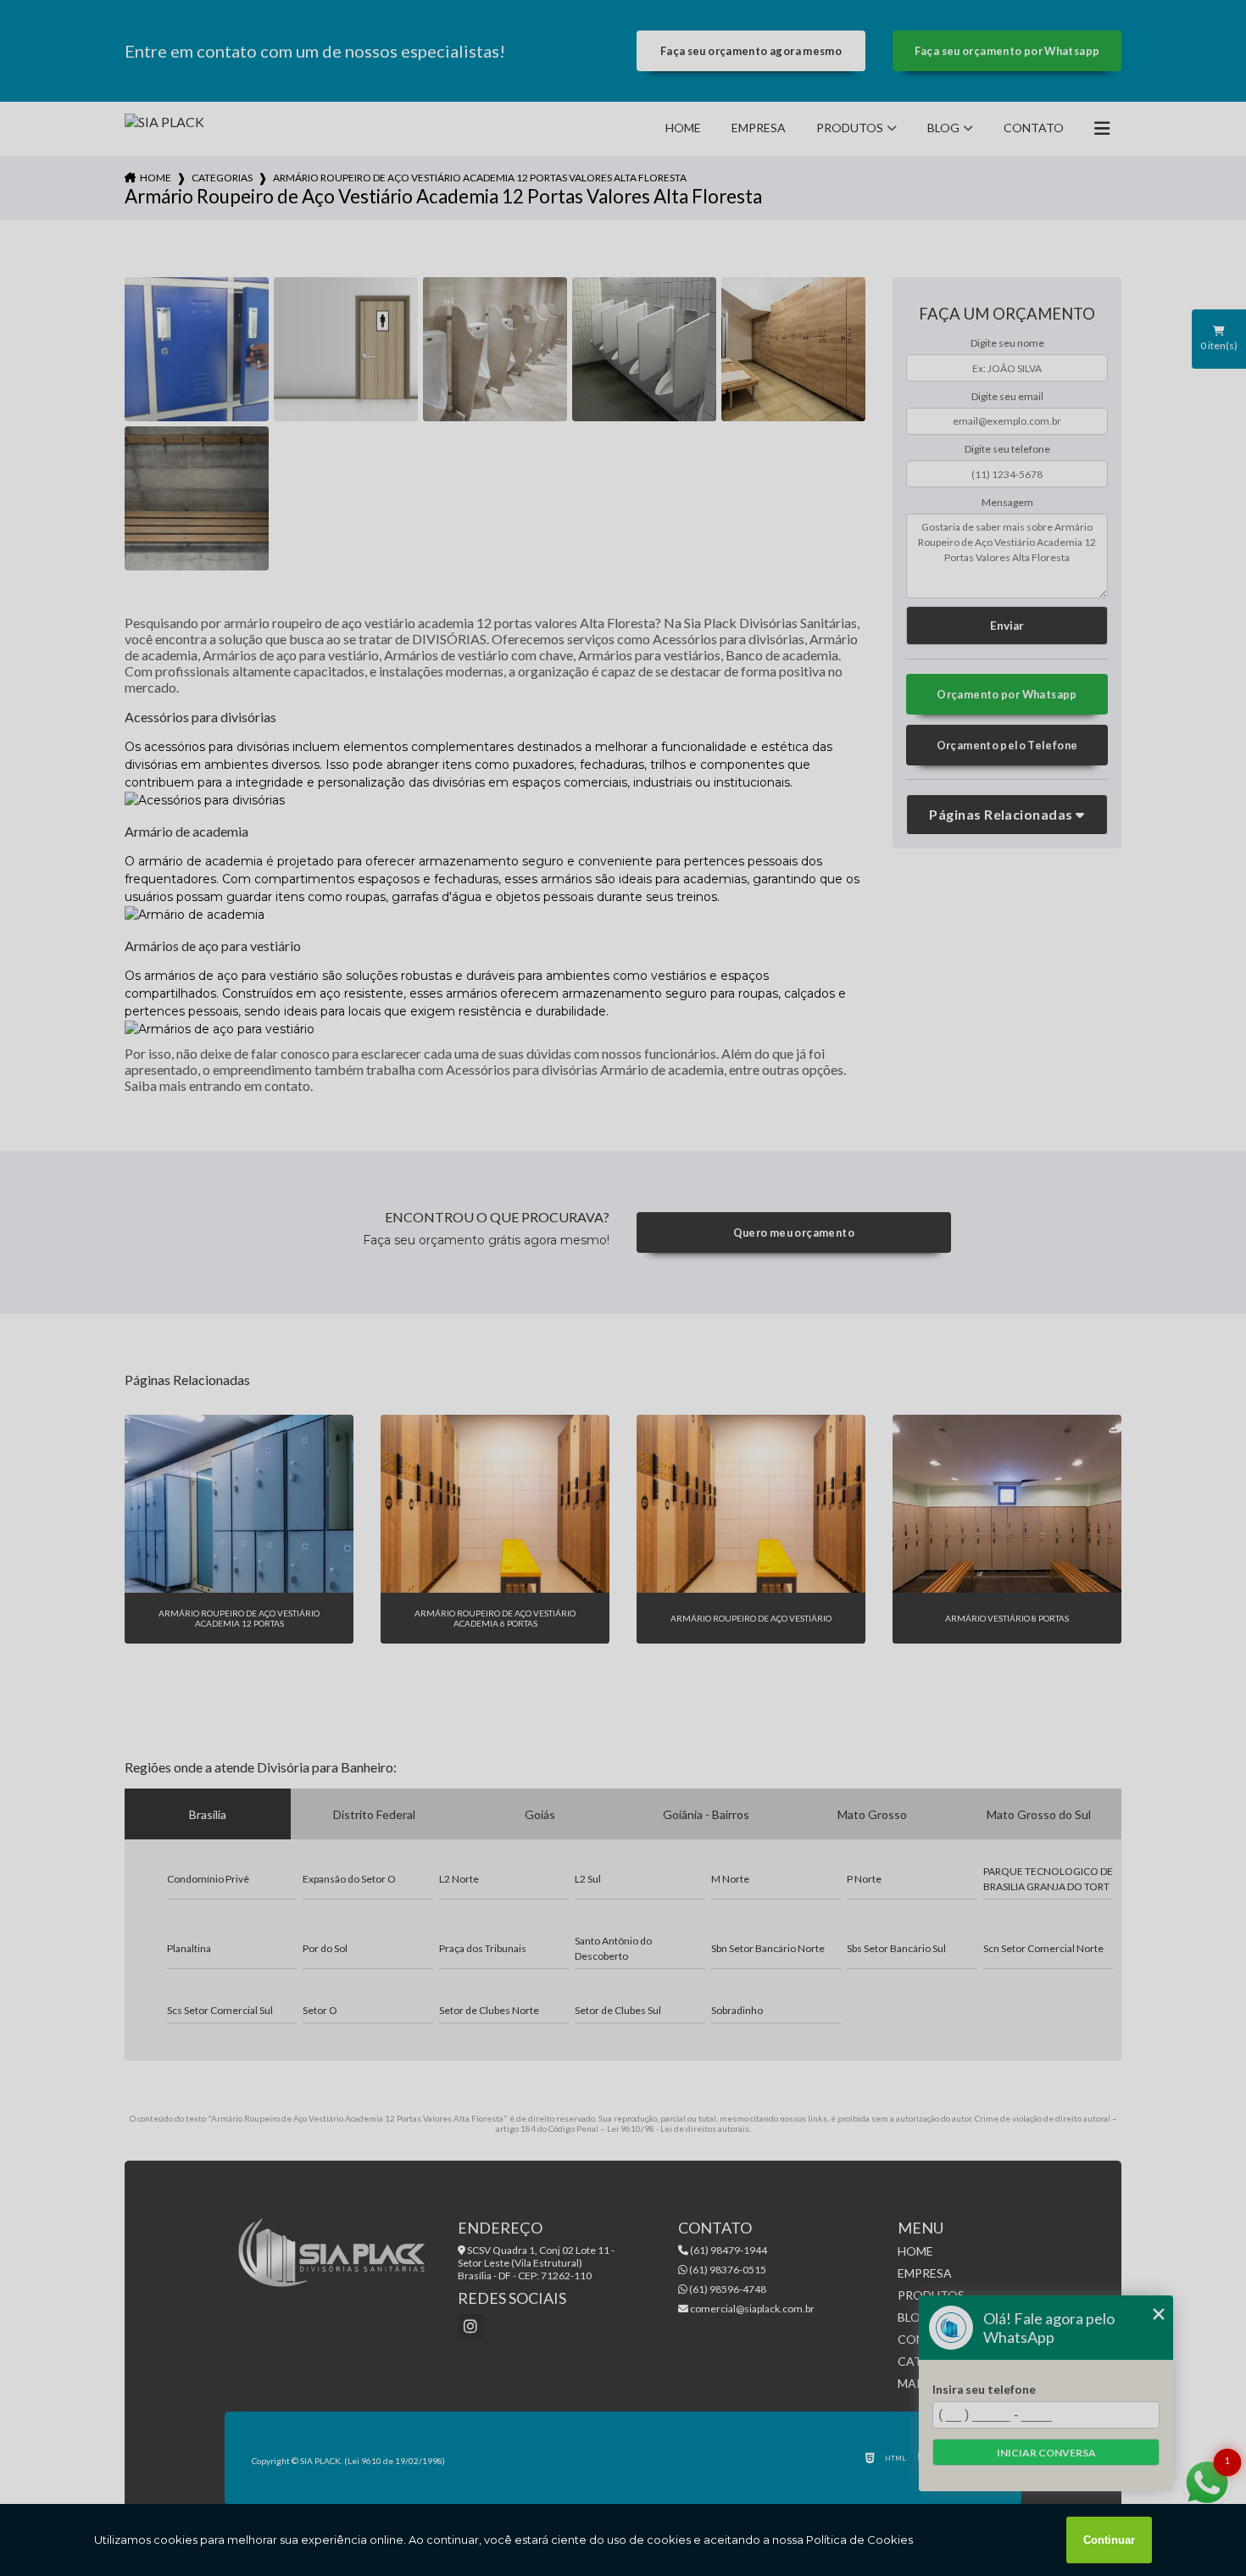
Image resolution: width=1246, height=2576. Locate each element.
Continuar (1109, 2540)
